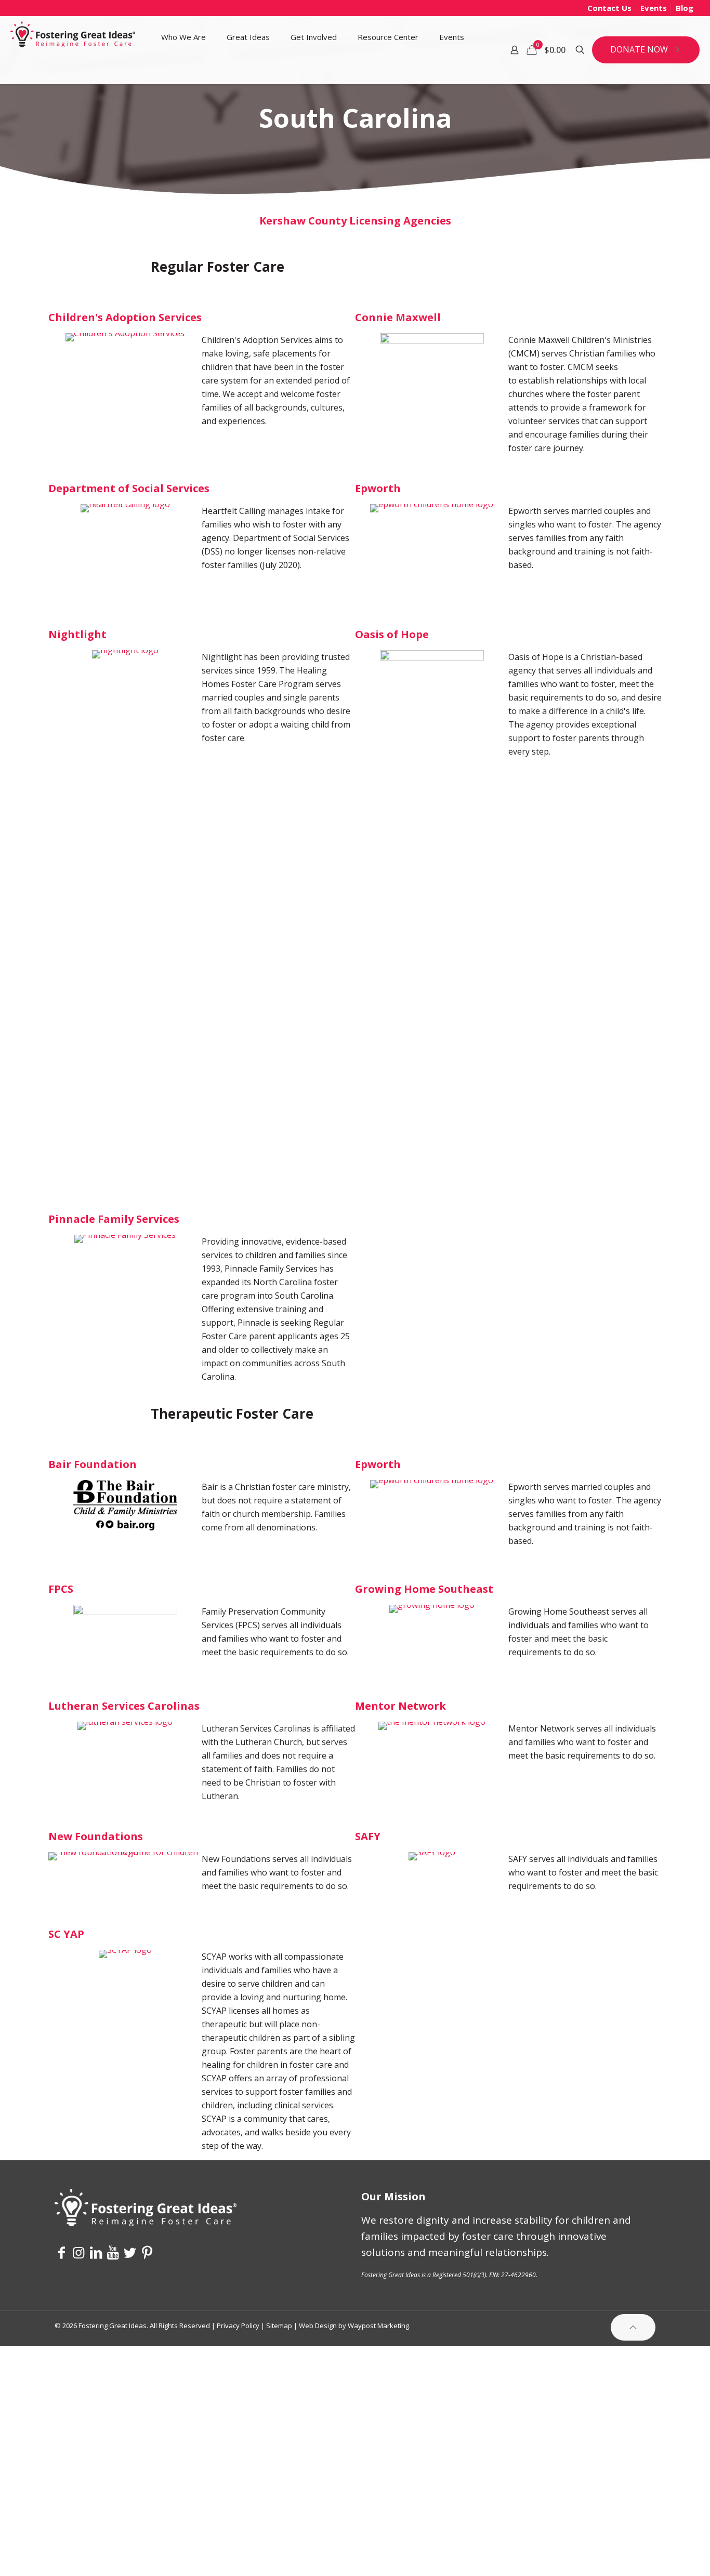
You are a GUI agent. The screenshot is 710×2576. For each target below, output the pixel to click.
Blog (685, 8)
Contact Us (609, 8)
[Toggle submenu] (183, 71)
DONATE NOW (639, 49)
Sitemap (279, 2326)
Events (654, 8)
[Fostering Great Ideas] (73, 37)
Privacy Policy (238, 2326)
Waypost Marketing (378, 2326)
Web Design (318, 2326)
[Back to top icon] (633, 2327)
